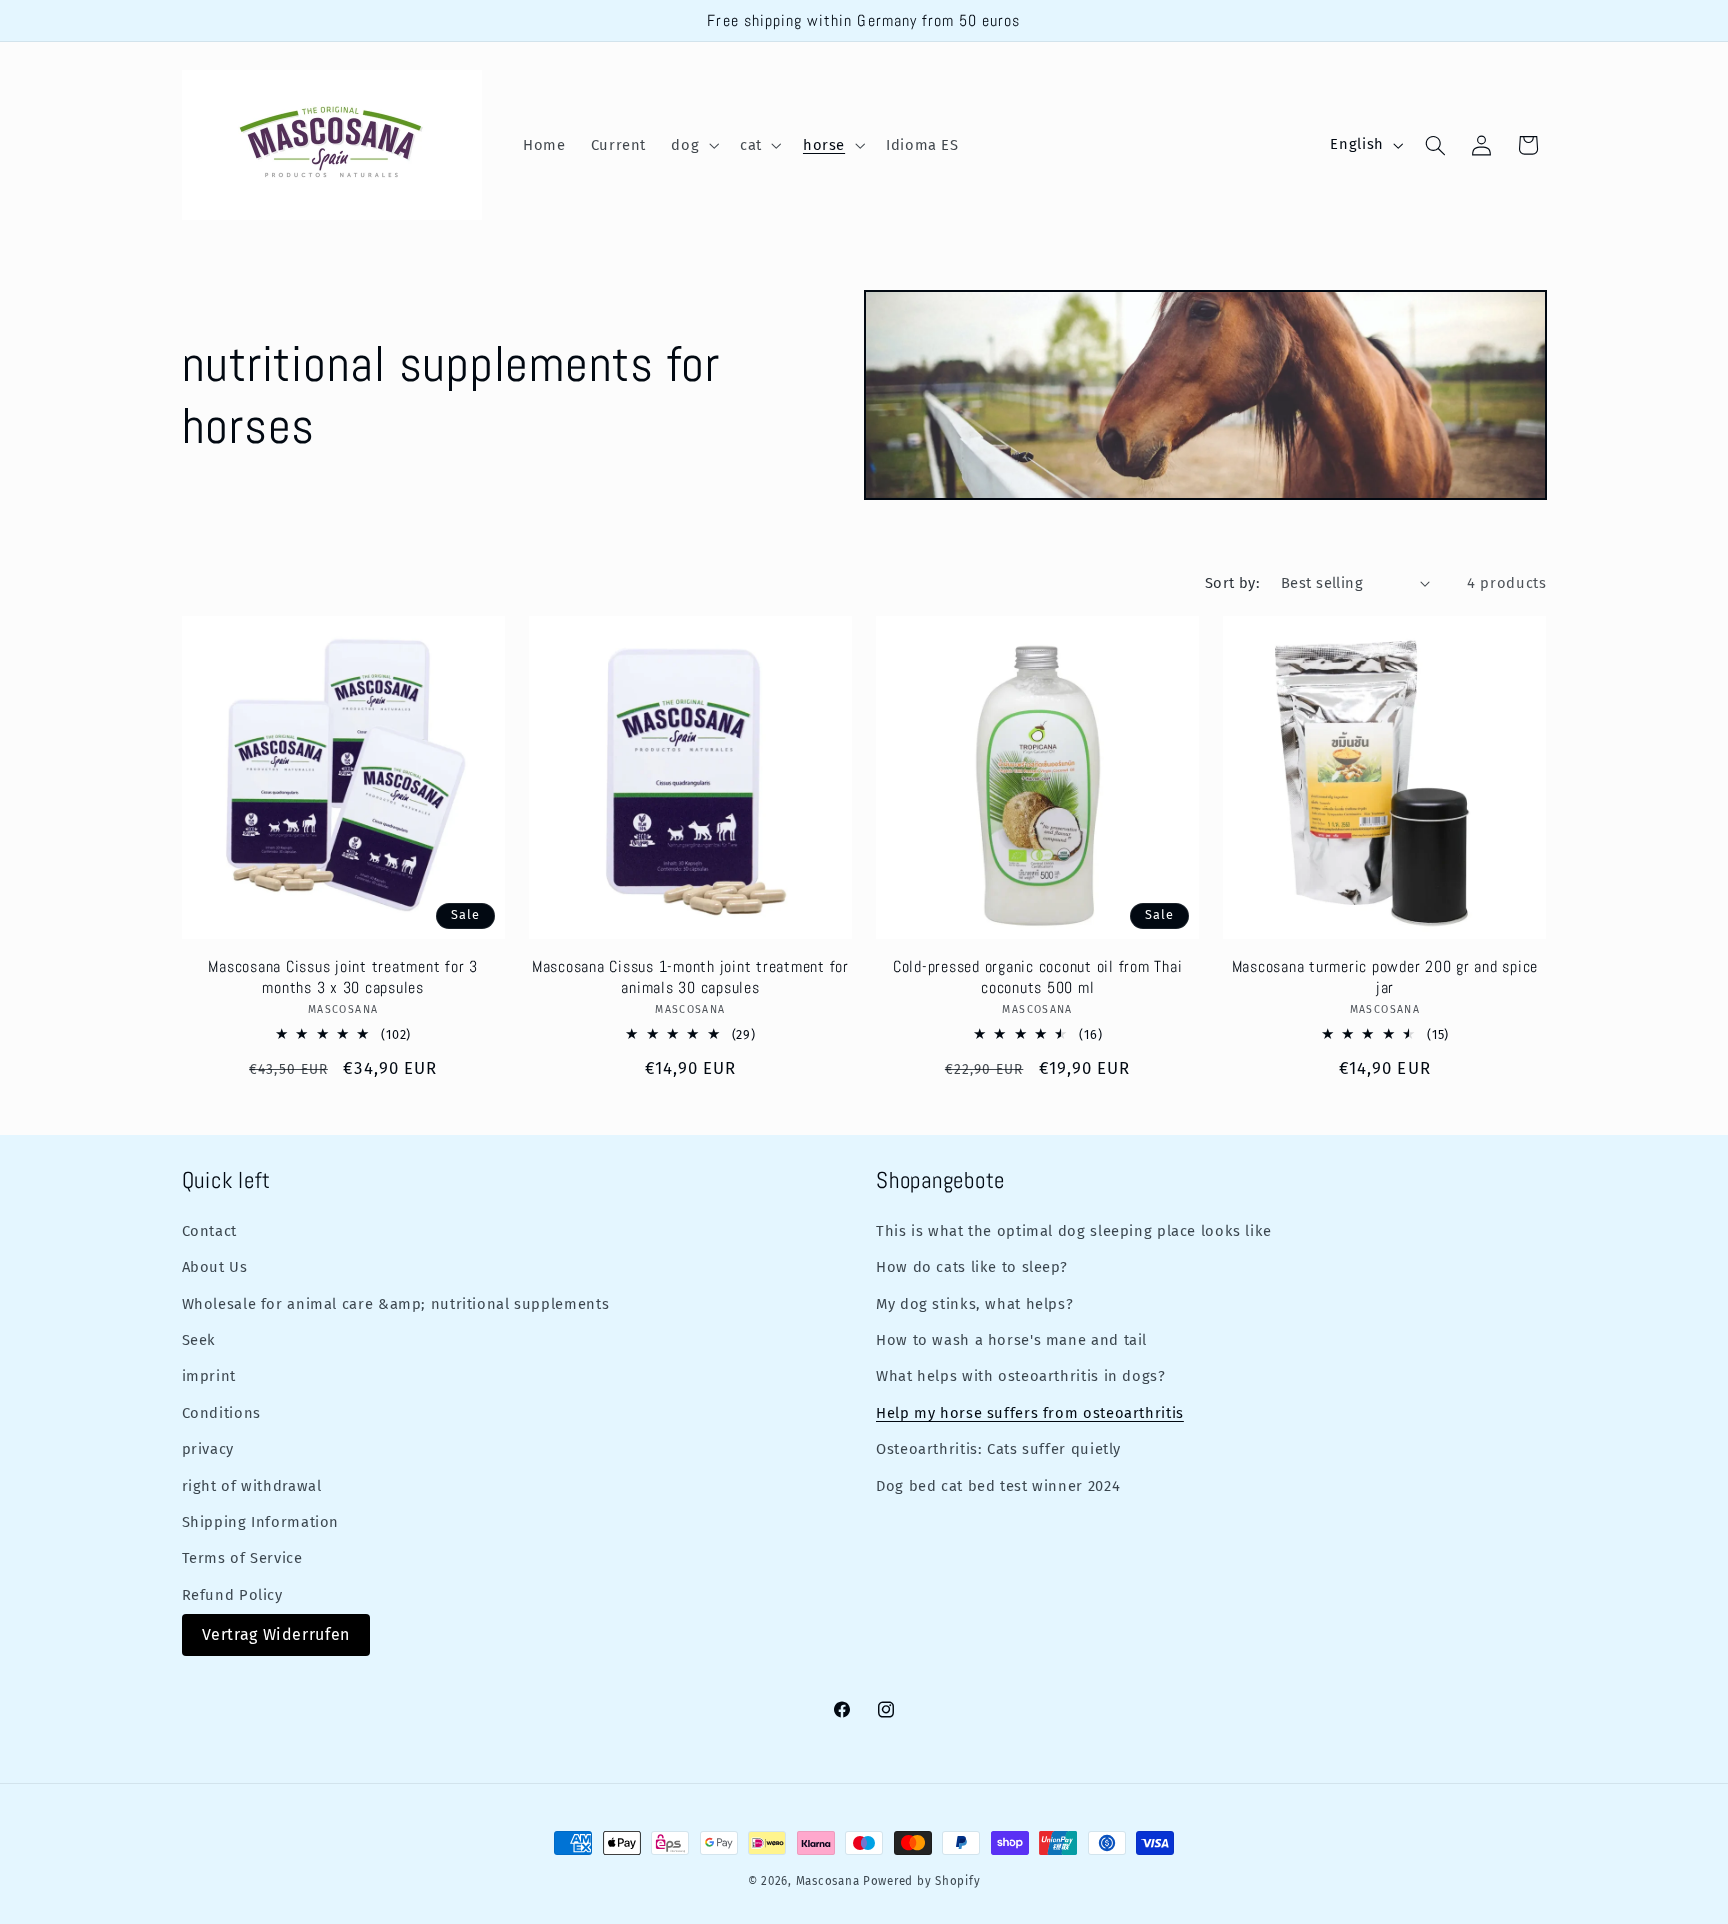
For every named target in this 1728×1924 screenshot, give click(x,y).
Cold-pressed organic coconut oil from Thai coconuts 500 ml (1038, 977)
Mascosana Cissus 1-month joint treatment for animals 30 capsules (690, 977)
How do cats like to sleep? (971, 1267)
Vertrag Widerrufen (276, 1634)
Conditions (221, 1413)
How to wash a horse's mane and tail (1011, 1340)
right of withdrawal (252, 1486)
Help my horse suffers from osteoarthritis (1030, 1413)
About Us (215, 1267)
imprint (209, 1376)
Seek (199, 1340)
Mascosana (828, 1881)
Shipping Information (261, 1522)
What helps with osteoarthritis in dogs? (1021, 1376)
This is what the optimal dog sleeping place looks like (1074, 1231)
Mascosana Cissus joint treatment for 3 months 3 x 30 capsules (343, 977)
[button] (693, 145)
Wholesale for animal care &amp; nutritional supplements (396, 1304)
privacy (208, 1449)
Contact (209, 1231)
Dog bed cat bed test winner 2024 (998, 1486)
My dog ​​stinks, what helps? (974, 1304)
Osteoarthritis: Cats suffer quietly (998, 1449)
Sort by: (1232, 583)
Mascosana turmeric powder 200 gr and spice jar (1385, 977)
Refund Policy (232, 1595)
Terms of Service (242, 1558)
